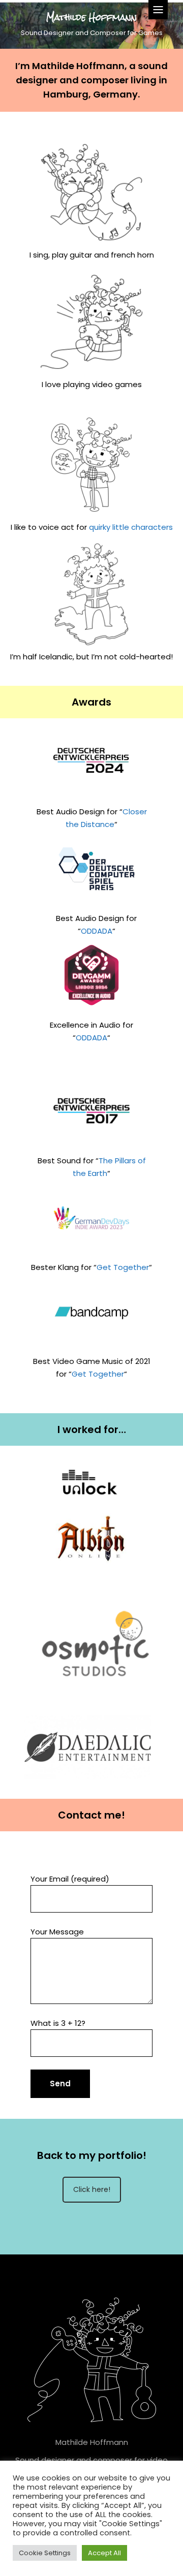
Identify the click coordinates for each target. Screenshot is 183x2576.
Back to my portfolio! (92, 2155)
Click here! (92, 2189)
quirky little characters (131, 527)
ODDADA (97, 931)
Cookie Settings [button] (45, 2553)
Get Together (123, 1267)
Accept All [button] (104, 2553)
